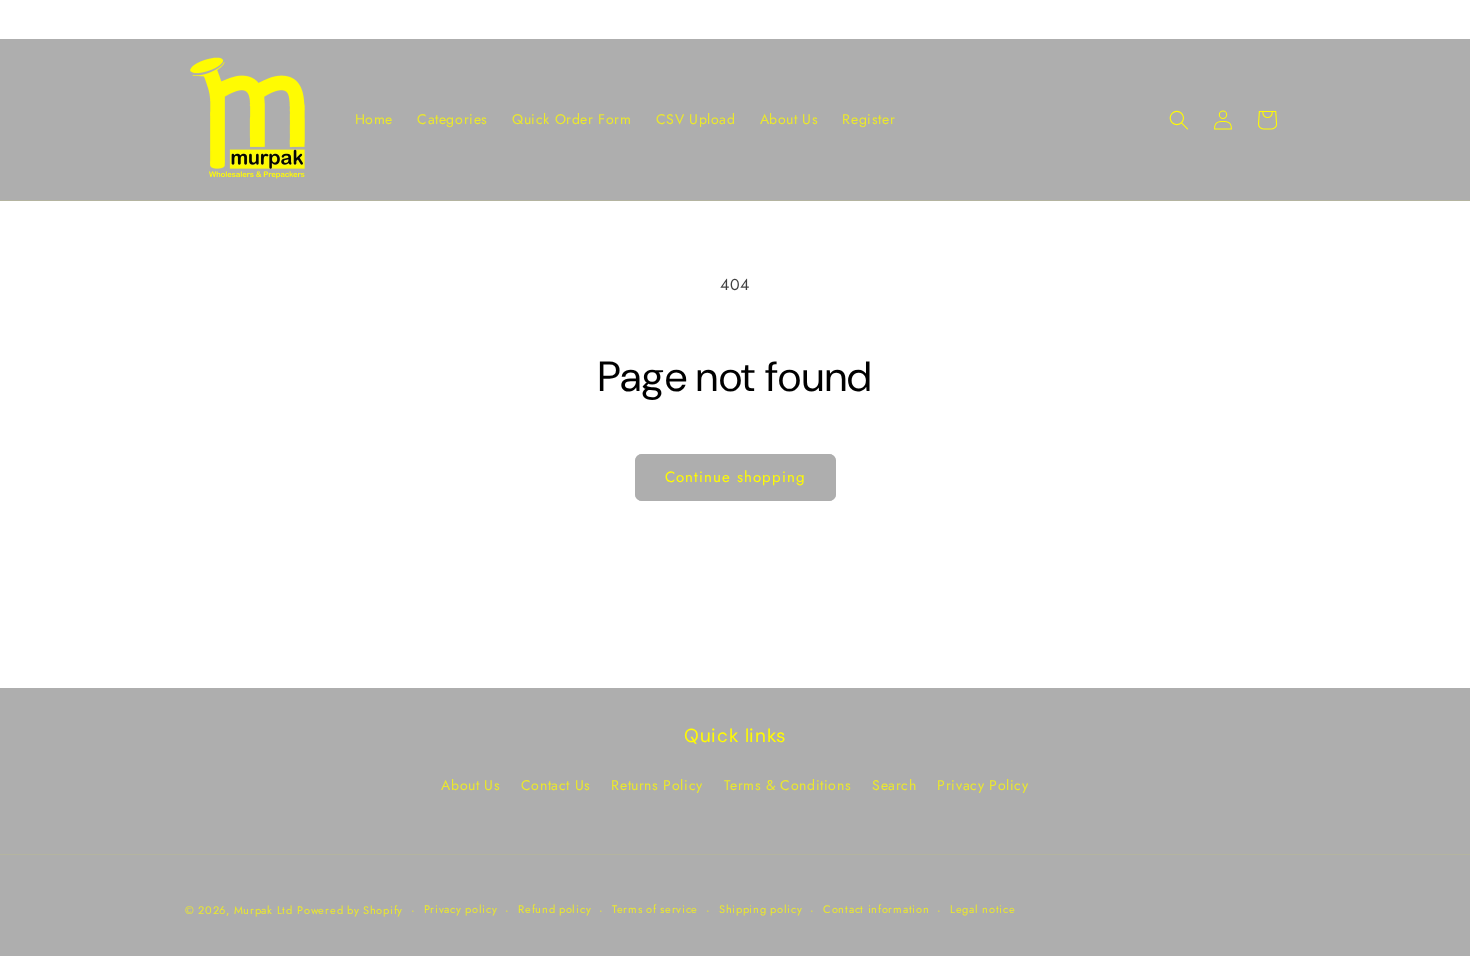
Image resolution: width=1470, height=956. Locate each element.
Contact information (876, 909)
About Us (470, 785)
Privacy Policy (982, 785)
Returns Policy (656, 785)
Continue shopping (735, 477)
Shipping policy (761, 909)
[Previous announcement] (192, 19)
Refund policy (554, 909)
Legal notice (982, 909)
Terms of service (655, 909)
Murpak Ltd (263, 910)
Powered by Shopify (350, 910)
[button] (1179, 120)
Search (894, 785)
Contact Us (556, 785)
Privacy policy (461, 909)
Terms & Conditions (788, 785)
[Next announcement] (1278, 19)
